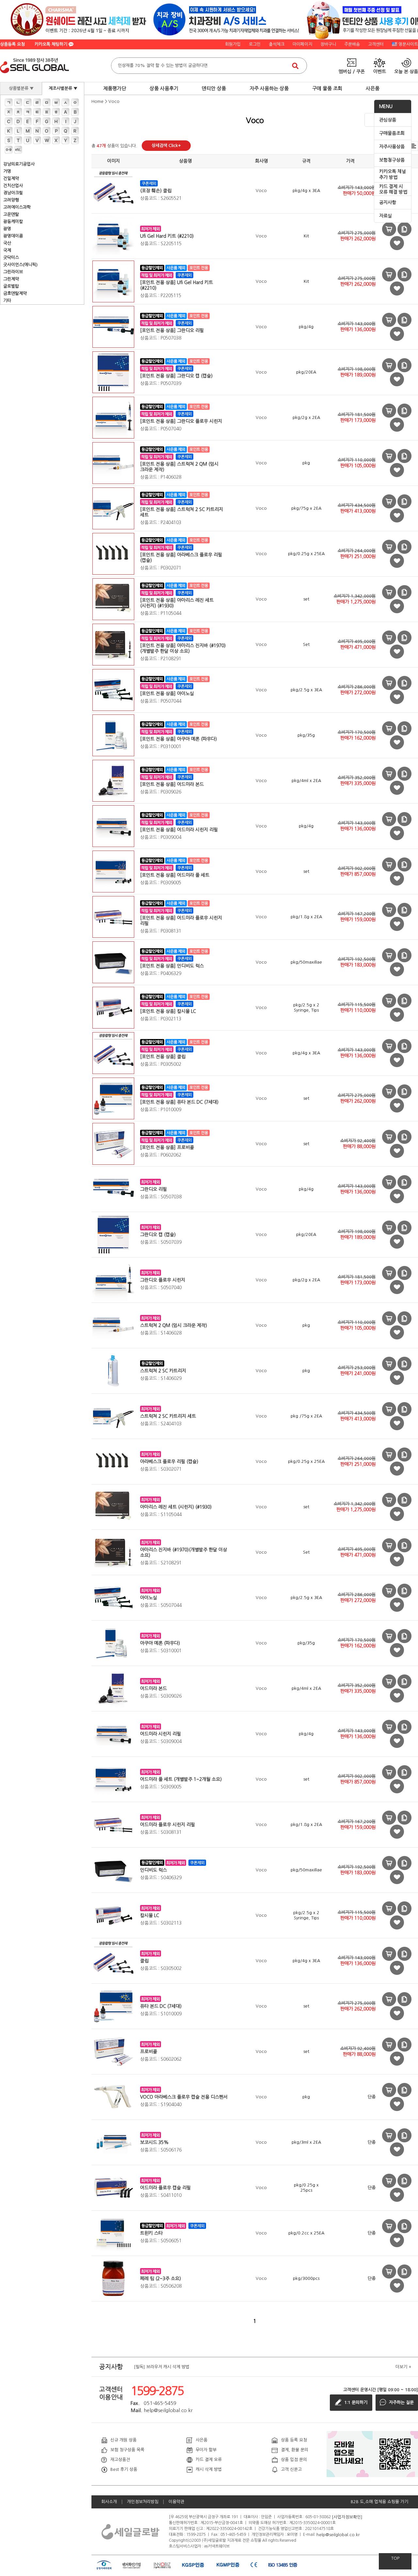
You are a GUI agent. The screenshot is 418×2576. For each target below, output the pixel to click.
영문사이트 (408, 44)
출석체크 (277, 44)
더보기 (403, 2367)
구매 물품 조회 (327, 88)
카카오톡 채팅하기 (52, 44)
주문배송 (352, 44)
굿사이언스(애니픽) (20, 265)
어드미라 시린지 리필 (161, 1734)
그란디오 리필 (153, 1189)
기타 (7, 301)
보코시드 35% (154, 2142)
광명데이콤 (13, 236)
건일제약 (11, 178)
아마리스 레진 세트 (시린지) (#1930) (176, 1507)
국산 (7, 243)
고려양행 (11, 200)
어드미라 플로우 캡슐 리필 (165, 2188)
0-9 (9, 150)
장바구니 (328, 44)
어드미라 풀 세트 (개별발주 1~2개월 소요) (181, 1779)
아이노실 (149, 1598)
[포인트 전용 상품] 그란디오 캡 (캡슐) (176, 376)
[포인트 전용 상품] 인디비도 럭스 (172, 966)
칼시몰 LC (150, 1915)
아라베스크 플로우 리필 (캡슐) (169, 1462)
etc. (18, 150)
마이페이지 (302, 44)
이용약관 (176, 2502)
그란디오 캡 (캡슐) (158, 1235)
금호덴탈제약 (15, 293)
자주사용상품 (392, 147)
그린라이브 (13, 272)
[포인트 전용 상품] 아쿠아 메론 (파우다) (178, 739)
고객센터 (376, 44)
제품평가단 (115, 88)
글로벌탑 (11, 286)
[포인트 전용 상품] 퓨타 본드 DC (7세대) (179, 1102)
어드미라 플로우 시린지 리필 (168, 1825)
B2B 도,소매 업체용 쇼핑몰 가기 (379, 2502)
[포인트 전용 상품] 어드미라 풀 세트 (175, 875)
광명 (7, 229)
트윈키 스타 (151, 2233)
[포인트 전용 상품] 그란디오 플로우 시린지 (181, 421)
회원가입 (233, 44)
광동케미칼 (13, 222)
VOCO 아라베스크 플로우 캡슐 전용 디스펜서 (184, 2097)
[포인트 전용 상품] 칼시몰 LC (168, 1011)
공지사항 (388, 202)
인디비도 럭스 (153, 1870)
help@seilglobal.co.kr (338, 2534)
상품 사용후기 (164, 88)
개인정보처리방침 (143, 2502)
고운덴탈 (11, 214)
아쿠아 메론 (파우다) (160, 1643)
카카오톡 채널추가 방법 (393, 174)
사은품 (373, 88)
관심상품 (388, 120)
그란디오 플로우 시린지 (163, 1280)
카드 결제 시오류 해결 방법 (393, 189)
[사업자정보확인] (347, 2517)
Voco (114, 101)
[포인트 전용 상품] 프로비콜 (167, 1147)
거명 (7, 171)
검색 (295, 66)
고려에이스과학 (17, 207)
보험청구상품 (392, 160)
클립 (144, 1961)
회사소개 (109, 2502)
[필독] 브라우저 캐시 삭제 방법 (162, 2367)
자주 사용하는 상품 (269, 88)
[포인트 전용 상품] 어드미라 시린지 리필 (179, 830)
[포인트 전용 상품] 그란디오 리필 (172, 330)
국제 (7, 250)
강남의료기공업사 (19, 164)
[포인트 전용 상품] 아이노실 (167, 694)
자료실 (386, 216)
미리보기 (389, 229)
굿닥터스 (11, 257)
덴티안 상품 (214, 88)
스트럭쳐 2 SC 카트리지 (163, 1371)
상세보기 (404, 229)
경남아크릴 (13, 193)
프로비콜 (149, 2052)
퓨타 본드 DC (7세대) (161, 2006)
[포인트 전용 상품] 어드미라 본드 (172, 784)
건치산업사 (13, 186)
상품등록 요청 (12, 44)
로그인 (255, 44)
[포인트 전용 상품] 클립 (163, 1057)
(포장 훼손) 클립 (156, 191)
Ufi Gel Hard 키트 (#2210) (167, 236)
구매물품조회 (392, 133)
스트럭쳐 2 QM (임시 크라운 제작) (174, 1325)
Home (97, 101)
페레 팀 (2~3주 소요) (161, 2279)
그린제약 (11, 279)
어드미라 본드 (153, 1688)
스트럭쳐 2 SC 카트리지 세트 (168, 1416)
